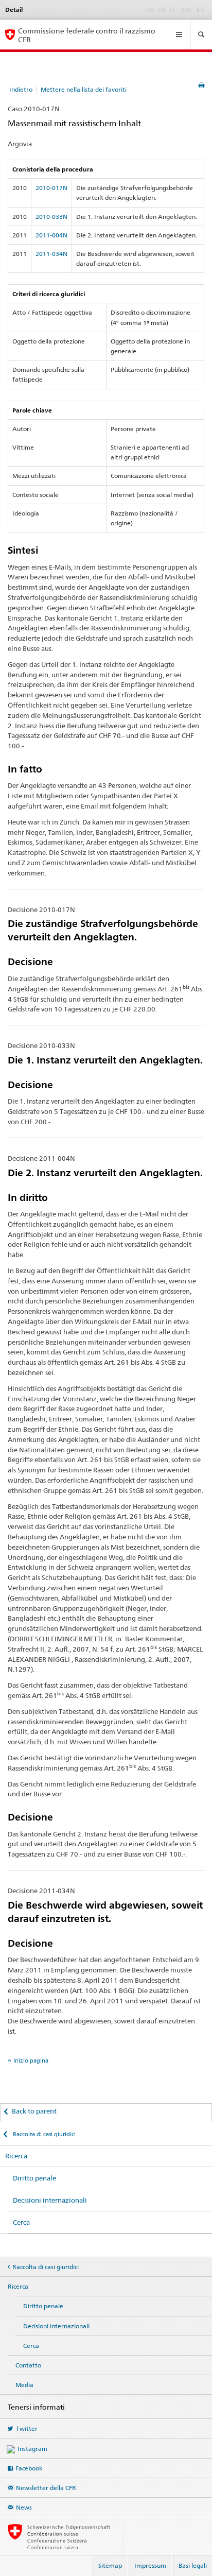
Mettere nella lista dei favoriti (84, 89)
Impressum (150, 2565)
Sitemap (110, 2565)
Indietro (21, 89)
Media (24, 2385)
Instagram (32, 2449)
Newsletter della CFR (46, 2488)
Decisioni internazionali (50, 2200)
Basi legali (193, 2565)
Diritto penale (34, 2178)
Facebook (29, 2468)
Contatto (28, 2365)
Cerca (21, 2222)
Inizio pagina (31, 2060)
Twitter (27, 2428)
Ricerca (16, 2156)
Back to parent (34, 2111)
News (24, 2507)
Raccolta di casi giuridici (43, 2134)
